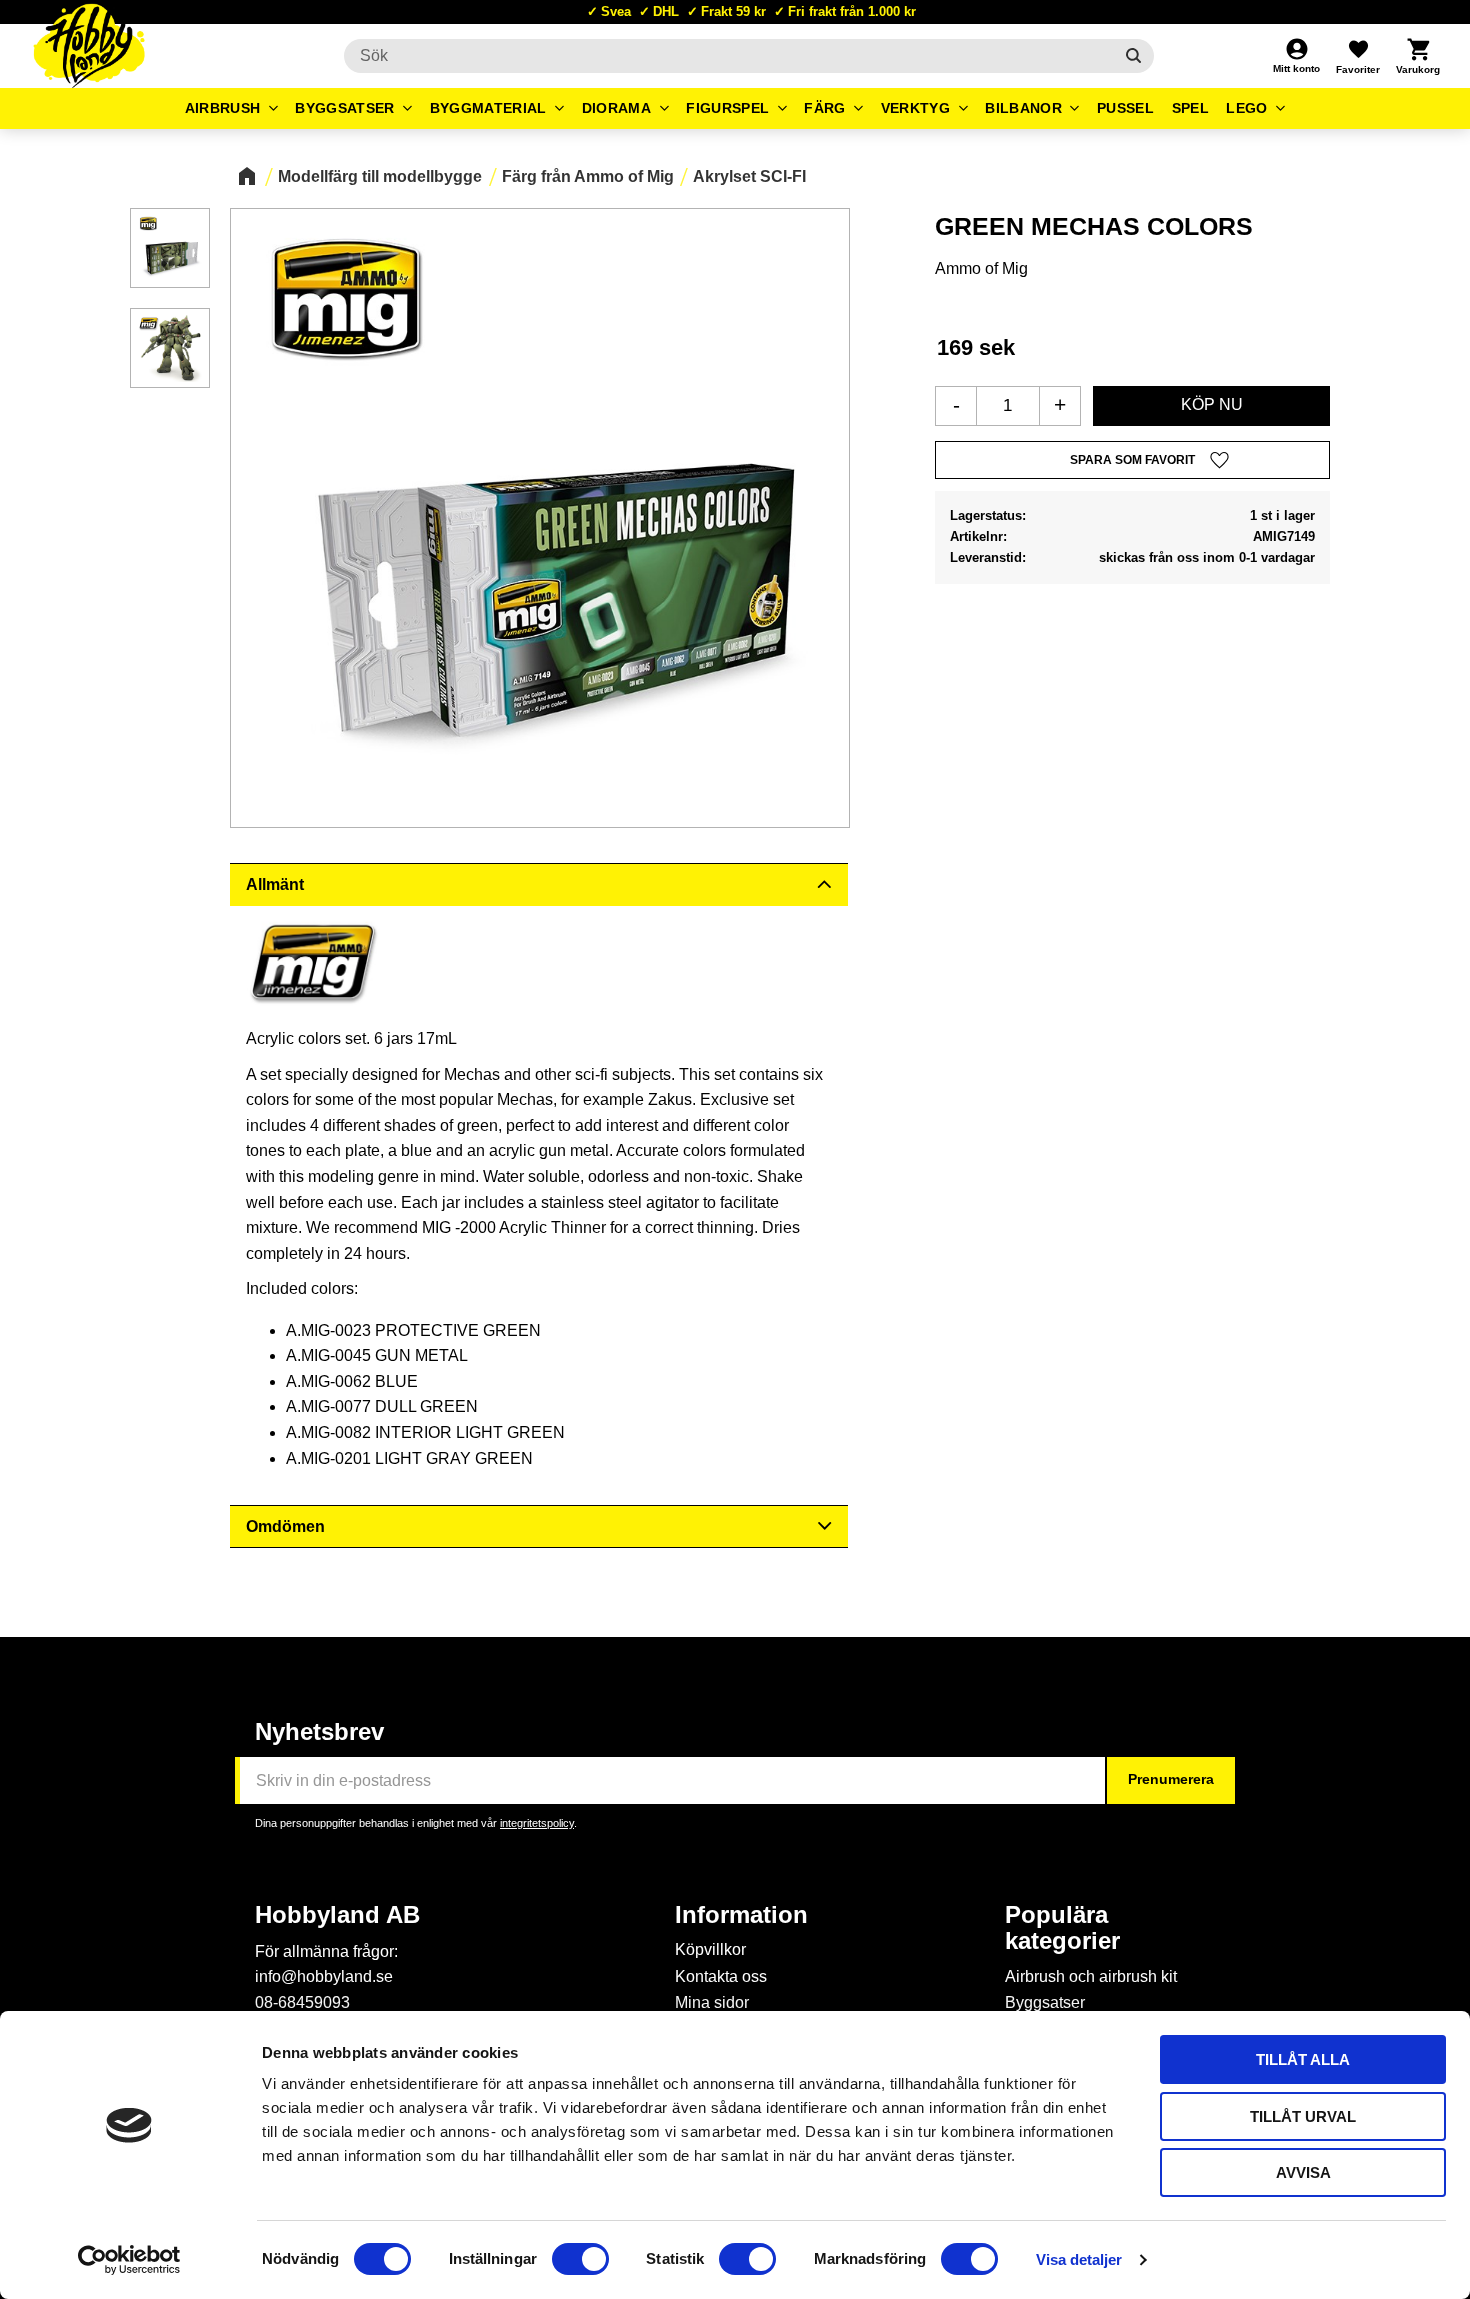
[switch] (580, 2259)
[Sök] (1133, 56)
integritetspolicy (537, 1823)
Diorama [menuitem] (616, 108)
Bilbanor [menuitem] (1023, 108)
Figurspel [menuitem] (727, 108)
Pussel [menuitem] (1125, 108)
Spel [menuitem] (1190, 108)
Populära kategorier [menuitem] (1062, 1928)
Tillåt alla (1303, 2059)
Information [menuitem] (741, 1915)
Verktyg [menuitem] (915, 108)
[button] (1358, 56)
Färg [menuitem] (824, 108)
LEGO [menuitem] (1246, 108)
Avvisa (1303, 2172)
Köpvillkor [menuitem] (710, 1949)
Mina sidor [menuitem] (712, 2002)
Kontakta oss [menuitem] (721, 1976)
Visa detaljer (1079, 2259)
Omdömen (285, 1526)
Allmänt (275, 884)
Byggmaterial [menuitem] (488, 108)
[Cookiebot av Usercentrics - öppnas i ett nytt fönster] (129, 2260)
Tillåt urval (1303, 2116)
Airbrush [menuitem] (223, 108)
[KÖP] (1211, 406)
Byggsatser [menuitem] (344, 108)
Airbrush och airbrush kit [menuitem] (1091, 1976)
